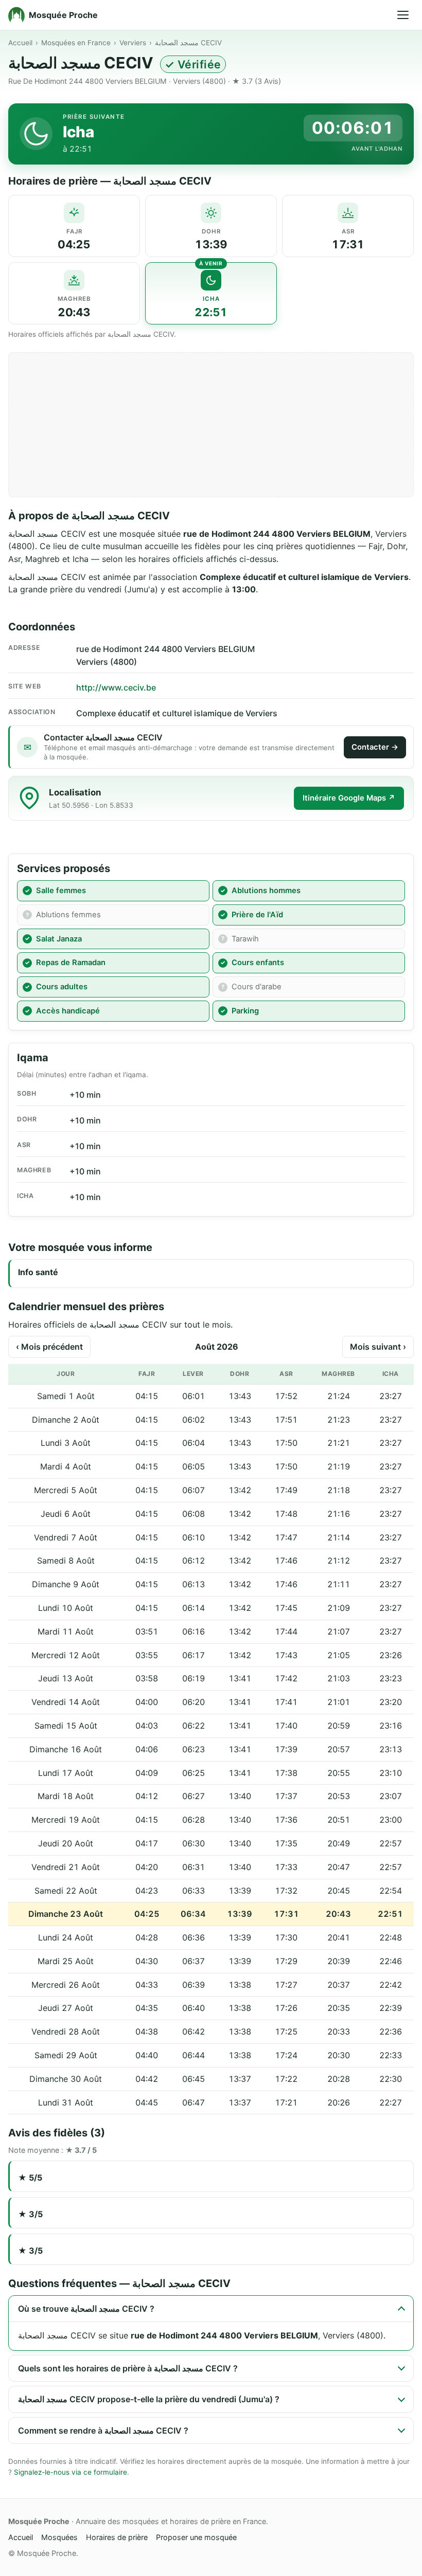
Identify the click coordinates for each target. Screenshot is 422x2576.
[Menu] (403, 15)
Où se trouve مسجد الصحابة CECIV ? (86, 2309)
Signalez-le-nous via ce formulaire (71, 2472)
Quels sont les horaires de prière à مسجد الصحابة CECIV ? (128, 2368)
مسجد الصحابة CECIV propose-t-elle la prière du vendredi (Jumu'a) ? (149, 2399)
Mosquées (59, 2537)
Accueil (20, 43)
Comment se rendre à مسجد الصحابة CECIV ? (103, 2430)
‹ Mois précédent (49, 1347)
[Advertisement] (211, 425)
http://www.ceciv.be (116, 687)
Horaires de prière (117, 2537)
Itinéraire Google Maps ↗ (349, 798)
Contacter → (375, 747)
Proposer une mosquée (196, 2537)
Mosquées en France (76, 43)
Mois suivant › (378, 1347)
